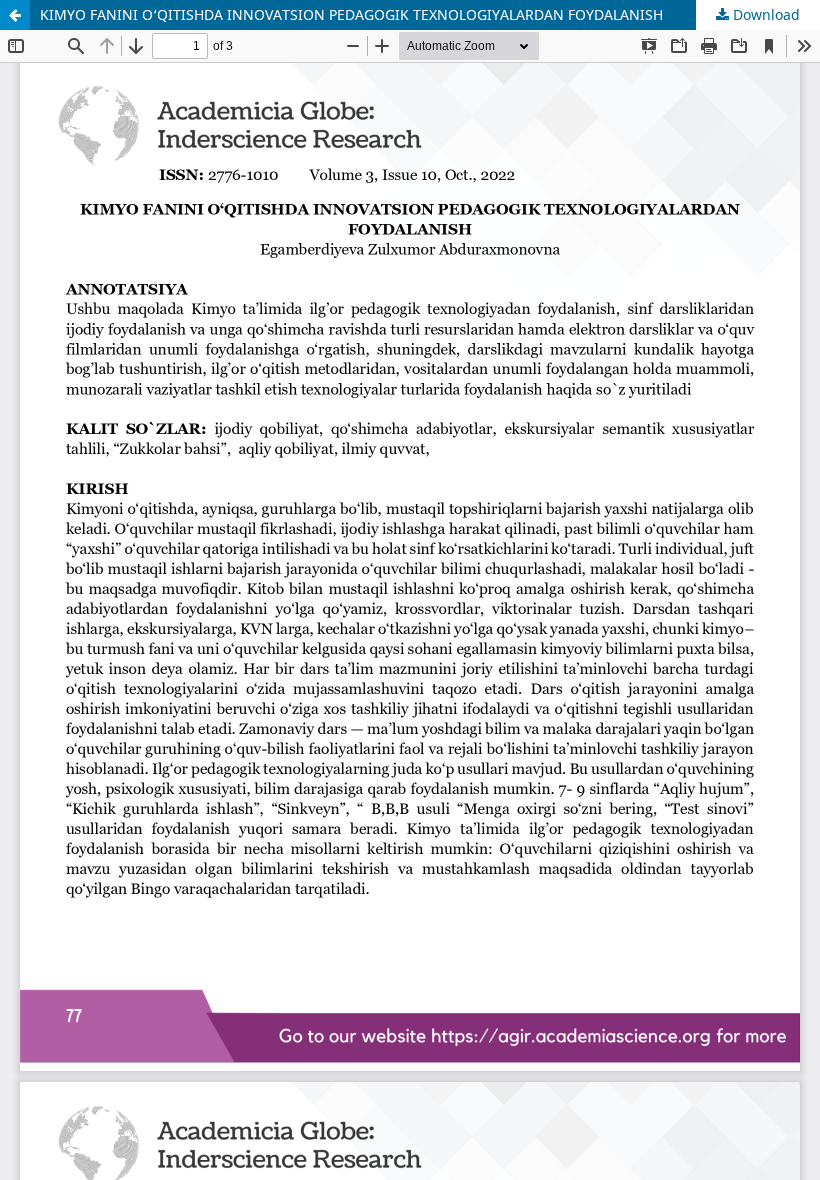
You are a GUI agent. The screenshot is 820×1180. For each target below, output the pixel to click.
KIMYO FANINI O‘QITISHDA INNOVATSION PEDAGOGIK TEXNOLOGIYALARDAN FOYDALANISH (351, 14)
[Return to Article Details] (15, 15)
